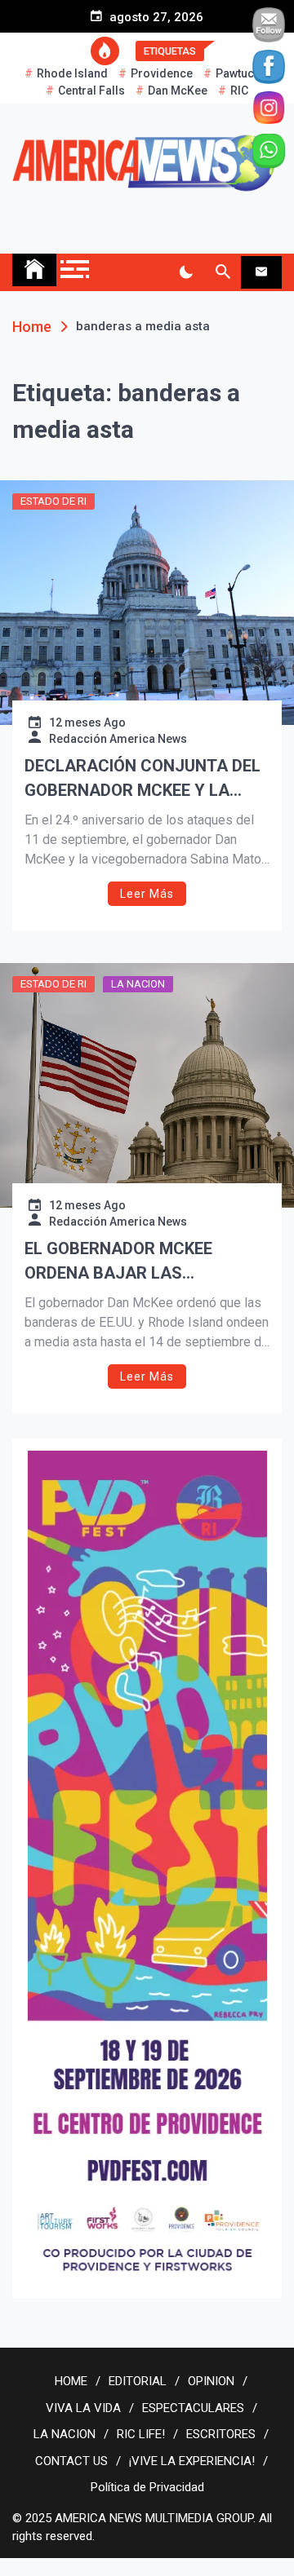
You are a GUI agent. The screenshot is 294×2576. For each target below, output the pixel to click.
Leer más (147, 894)
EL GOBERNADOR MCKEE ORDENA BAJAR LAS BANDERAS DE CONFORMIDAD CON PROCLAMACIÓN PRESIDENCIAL (139, 1262)
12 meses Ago (87, 722)
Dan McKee (178, 91)
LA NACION (138, 984)
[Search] (223, 272)
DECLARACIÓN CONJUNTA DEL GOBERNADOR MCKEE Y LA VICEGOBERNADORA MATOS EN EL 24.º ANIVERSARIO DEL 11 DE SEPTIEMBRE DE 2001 (145, 779)
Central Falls (91, 91)
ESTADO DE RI (53, 501)
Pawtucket (243, 73)
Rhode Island (72, 73)
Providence (162, 73)
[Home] (34, 270)
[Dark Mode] (186, 272)
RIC (239, 91)
